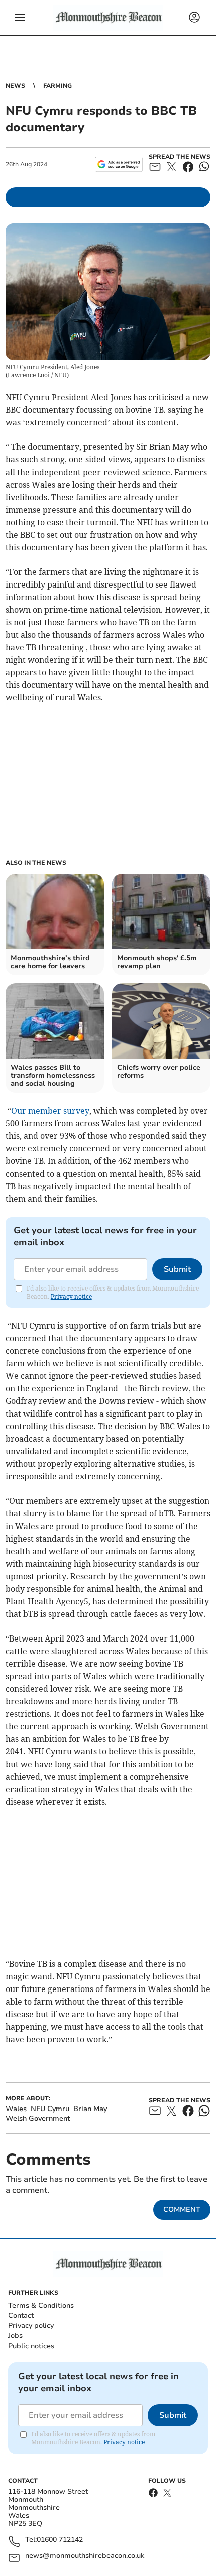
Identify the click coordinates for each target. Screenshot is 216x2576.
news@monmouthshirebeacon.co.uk (85, 2556)
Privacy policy (31, 2326)
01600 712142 (60, 2540)
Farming (58, 86)
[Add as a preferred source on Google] (119, 164)
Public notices (31, 2346)
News (15, 86)
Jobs (15, 2336)
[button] (20, 18)
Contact (21, 2316)
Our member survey (50, 1111)
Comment (182, 2210)
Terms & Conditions (41, 2306)
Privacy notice (71, 1296)
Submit (177, 1269)
